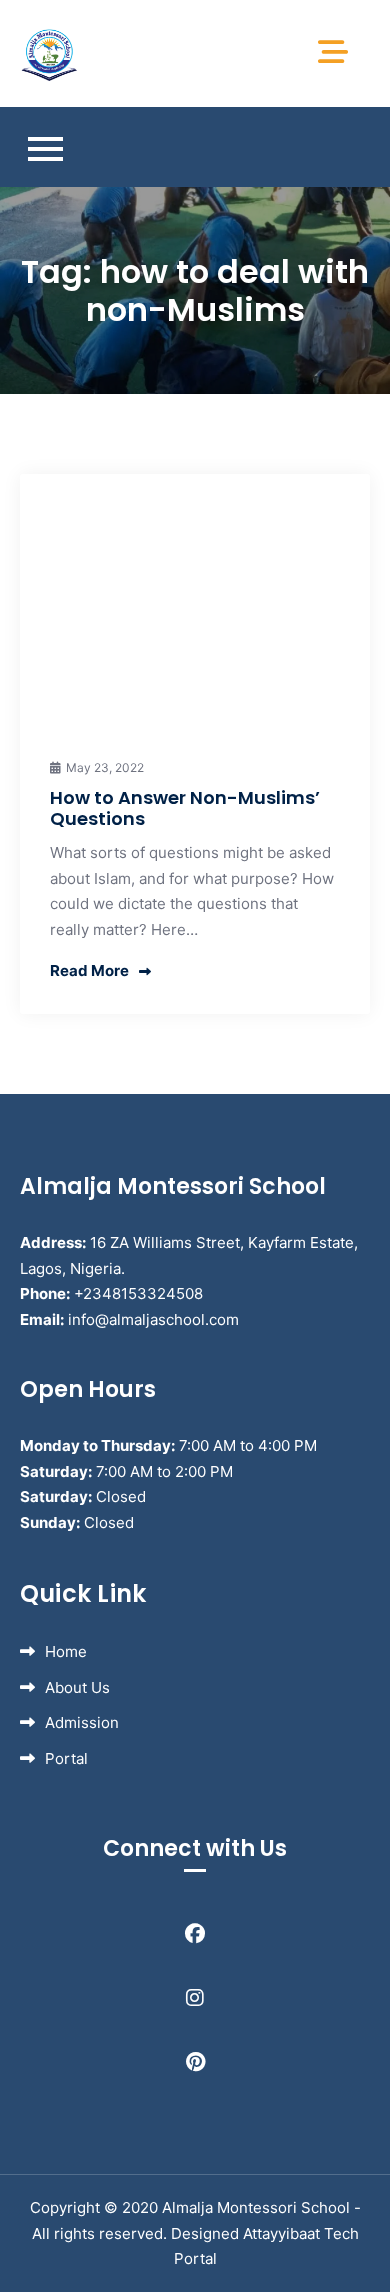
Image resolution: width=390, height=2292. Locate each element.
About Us (77, 1687)
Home (66, 1651)
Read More (89, 970)
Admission (82, 1722)
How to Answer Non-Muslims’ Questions (185, 808)
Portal (66, 1758)
